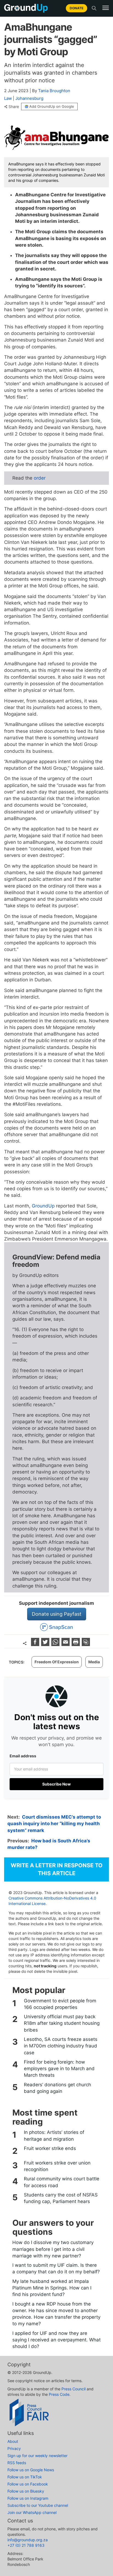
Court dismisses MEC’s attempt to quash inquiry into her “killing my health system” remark (54, 1824)
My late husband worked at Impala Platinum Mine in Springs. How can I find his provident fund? (52, 2288)
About (13, 2441)
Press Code (59, 2394)
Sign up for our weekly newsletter (37, 2456)
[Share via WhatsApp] (56, 1644)
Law (8, 98)
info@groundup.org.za (28, 2540)
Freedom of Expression (57, 1662)
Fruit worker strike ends (50, 2148)
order (40, 478)
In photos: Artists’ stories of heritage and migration (54, 2136)
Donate (77, 8)
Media (94, 1662)
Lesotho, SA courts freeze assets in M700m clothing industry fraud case (61, 2046)
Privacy (14, 2448)
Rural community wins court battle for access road (62, 2182)
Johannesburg (29, 98)
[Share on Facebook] (36, 1644)
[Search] (94, 8)
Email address (23, 1756)
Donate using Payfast (57, 1614)
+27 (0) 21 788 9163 (26, 2545)
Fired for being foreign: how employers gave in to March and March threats (59, 2069)
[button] (106, 8)
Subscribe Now (56, 1784)
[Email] (66, 1644)
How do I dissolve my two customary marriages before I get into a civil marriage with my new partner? (53, 2249)
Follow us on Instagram (28, 2498)
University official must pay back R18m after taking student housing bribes (62, 2023)
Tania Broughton (54, 91)
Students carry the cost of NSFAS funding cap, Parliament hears (61, 2198)
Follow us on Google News (31, 2470)
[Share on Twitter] (46, 1644)
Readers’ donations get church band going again (57, 2088)
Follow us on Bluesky (26, 2491)
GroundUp (43, 1206)
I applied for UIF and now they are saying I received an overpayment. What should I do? (56, 2340)
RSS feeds (17, 2463)
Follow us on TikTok (25, 2477)
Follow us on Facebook (28, 2484)
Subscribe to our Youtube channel (38, 2505)
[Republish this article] (86, 1644)
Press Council (74, 2389)
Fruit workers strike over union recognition (57, 2166)
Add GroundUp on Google (52, 106)
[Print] (76, 1644)
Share (14, 107)
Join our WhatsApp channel (32, 2512)
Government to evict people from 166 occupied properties (60, 2004)
